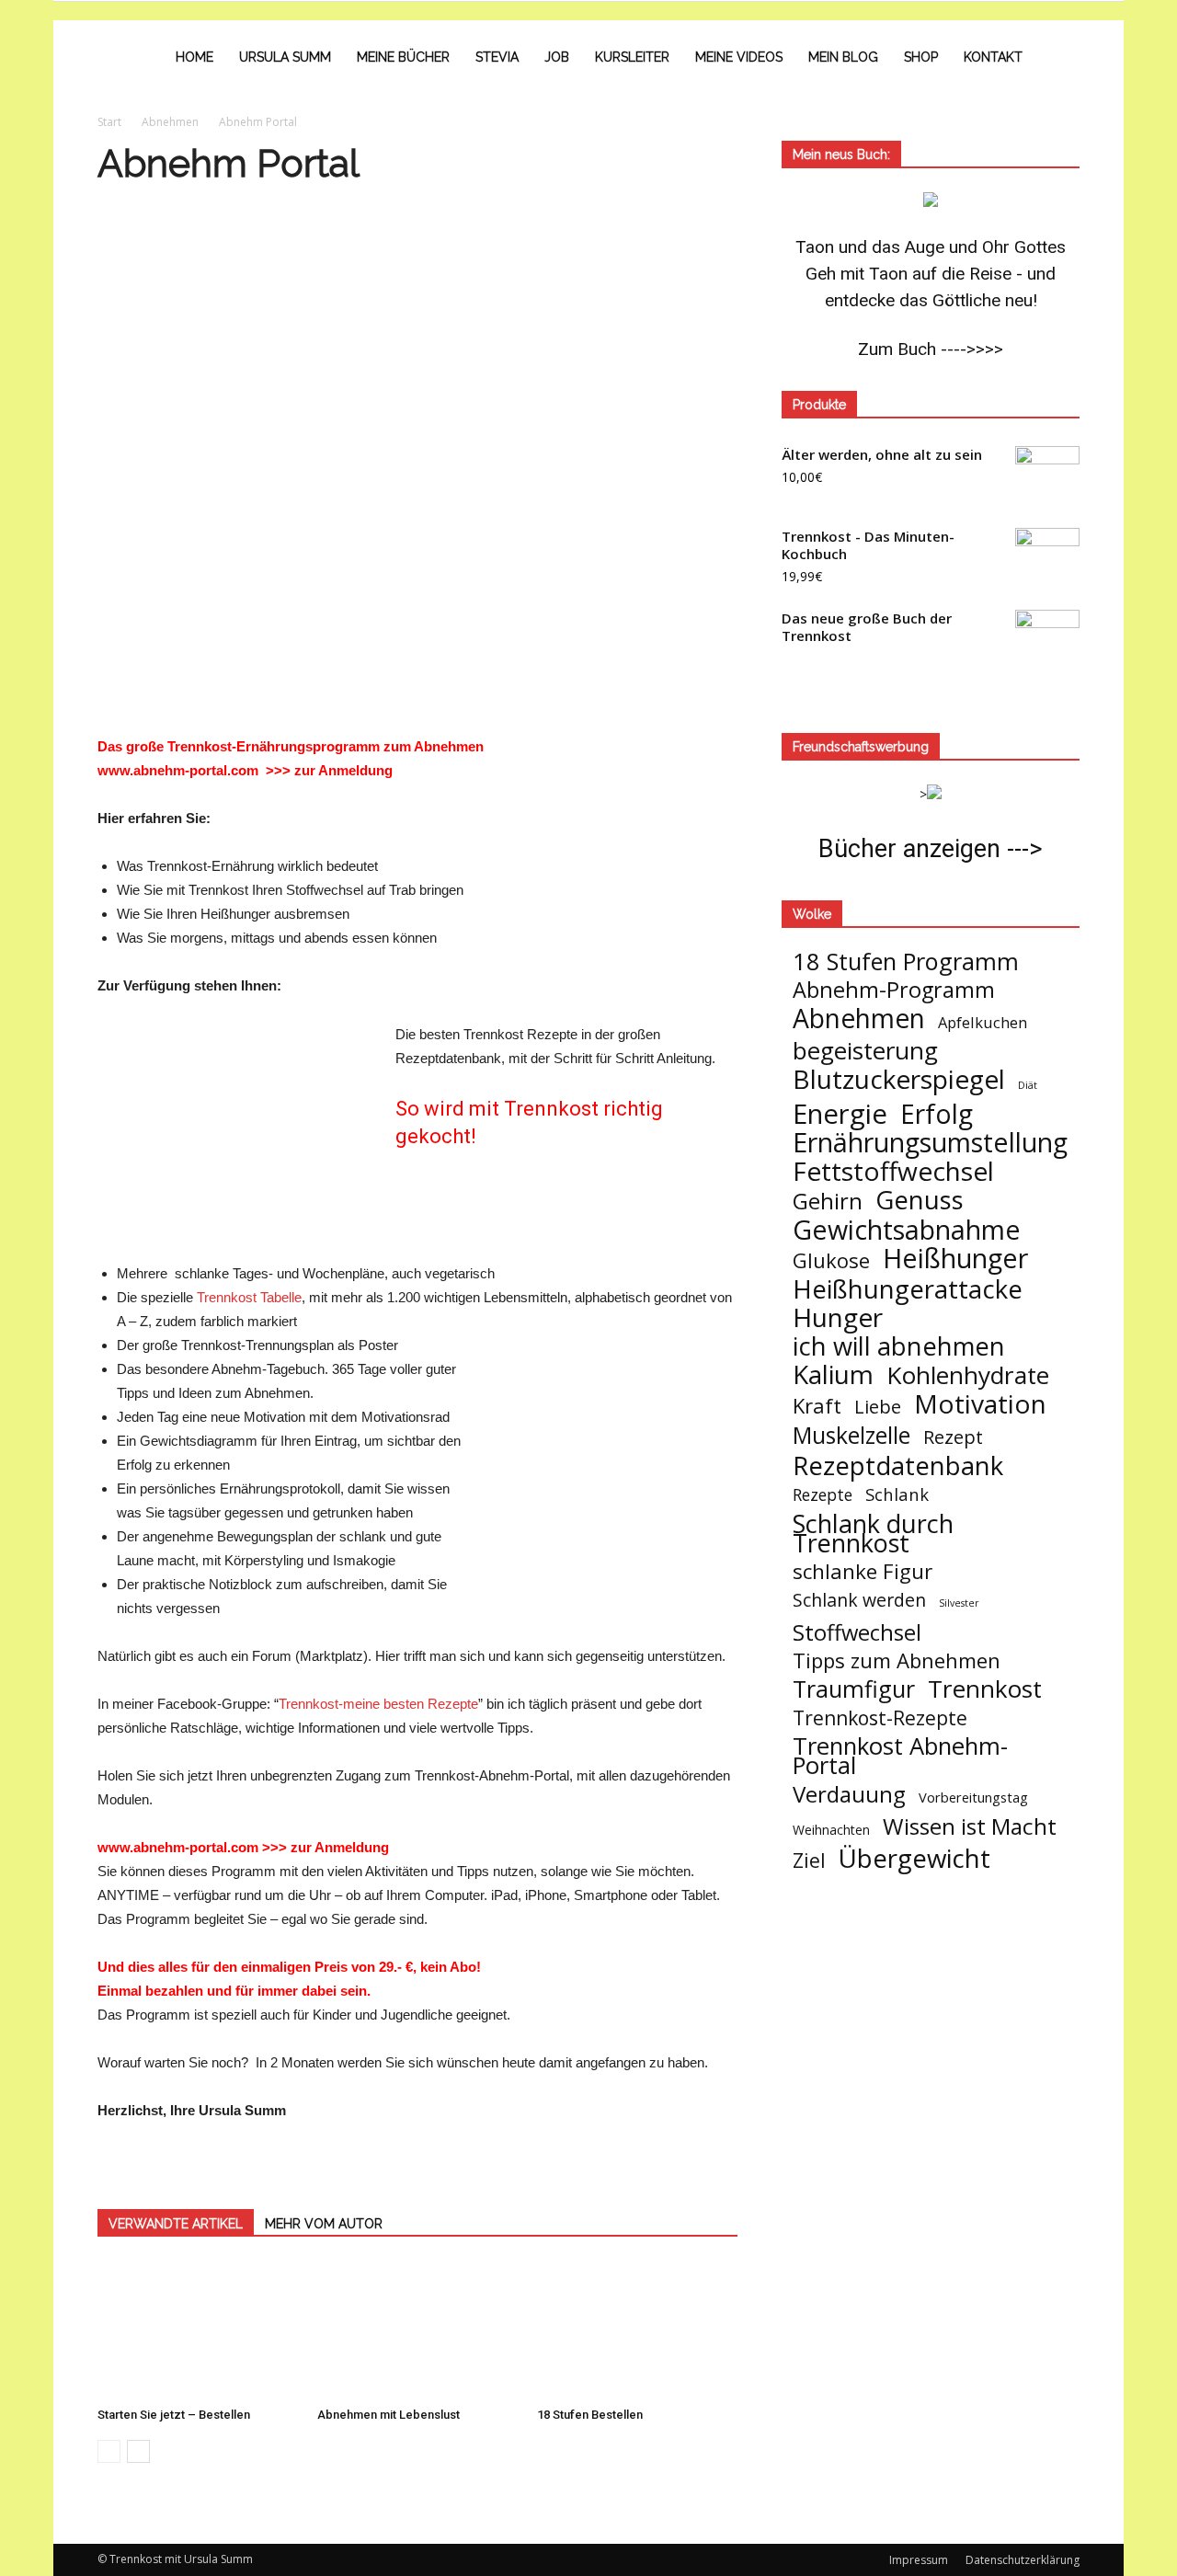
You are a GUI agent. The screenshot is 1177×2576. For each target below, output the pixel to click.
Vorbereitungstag (973, 1797)
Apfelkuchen (983, 1022)
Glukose (831, 1260)
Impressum (919, 2560)
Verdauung (849, 1794)
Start (109, 122)
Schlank (897, 1494)
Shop (921, 57)
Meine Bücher (403, 57)
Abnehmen (859, 1019)
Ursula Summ (285, 57)
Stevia (497, 57)
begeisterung (865, 1051)
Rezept (953, 1437)
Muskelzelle (851, 1435)
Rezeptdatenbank (898, 1465)
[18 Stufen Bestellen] (637, 2330)
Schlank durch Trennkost (873, 1533)
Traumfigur (854, 1689)
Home (194, 57)
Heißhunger (955, 1258)
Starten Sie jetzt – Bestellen (174, 2415)
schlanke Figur (863, 1571)
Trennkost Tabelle (249, 1297)
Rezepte (823, 1495)
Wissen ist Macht (970, 1826)
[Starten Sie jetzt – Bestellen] (198, 2330)
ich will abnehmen (899, 1346)
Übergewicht (914, 1858)
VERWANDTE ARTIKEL (176, 2224)
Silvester (959, 1603)
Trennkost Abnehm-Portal (900, 1756)
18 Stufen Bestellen (590, 2415)
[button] (1057, 57)
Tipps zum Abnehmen (897, 1660)
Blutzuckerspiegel (899, 1079)
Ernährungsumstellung (930, 1143)
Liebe (878, 1407)
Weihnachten (831, 1830)
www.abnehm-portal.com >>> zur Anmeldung (245, 770)
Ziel (809, 1860)
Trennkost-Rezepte (880, 1717)
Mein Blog (843, 57)
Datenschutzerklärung (1023, 2560)
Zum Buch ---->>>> (931, 349)
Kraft (817, 1406)
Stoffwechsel (857, 1632)
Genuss (920, 1200)
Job (557, 57)
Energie (840, 1114)
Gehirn (828, 1201)
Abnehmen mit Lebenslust (389, 2415)
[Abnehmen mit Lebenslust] (417, 2330)
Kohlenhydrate (968, 1375)
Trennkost (985, 1689)
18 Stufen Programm (906, 962)
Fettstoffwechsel (893, 1171)
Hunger (838, 1317)
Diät (1028, 1085)
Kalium (833, 1374)
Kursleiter (632, 57)
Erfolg (937, 1114)
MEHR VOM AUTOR (324, 2224)
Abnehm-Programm (894, 990)
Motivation (980, 1404)
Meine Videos (739, 57)
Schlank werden (859, 1600)
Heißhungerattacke (908, 1289)
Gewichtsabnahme (907, 1229)
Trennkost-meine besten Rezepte (378, 1704)
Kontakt (993, 57)
